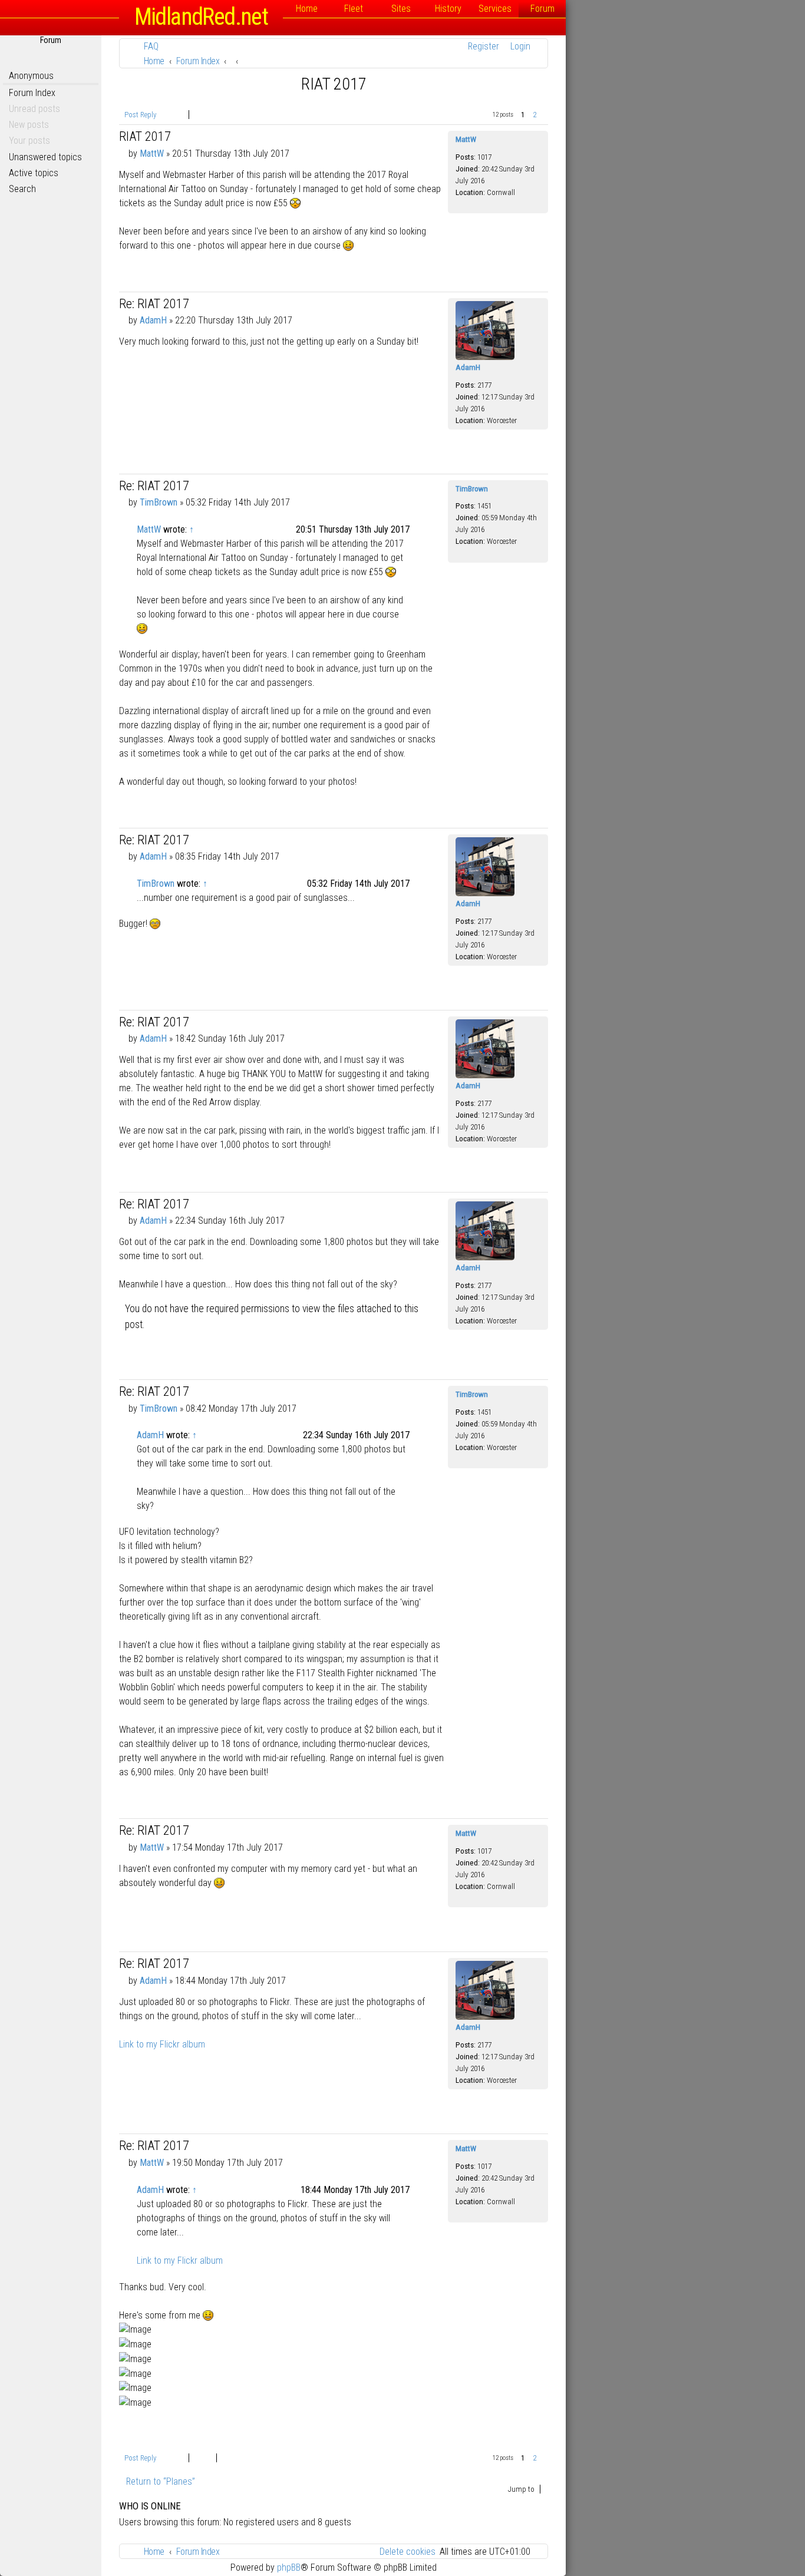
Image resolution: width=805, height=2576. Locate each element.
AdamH (468, 367)
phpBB (289, 2567)
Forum (542, 9)
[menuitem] (148, 46)
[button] (545, 115)
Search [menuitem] (22, 189)
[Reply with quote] (438, 138)
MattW (466, 139)
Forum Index (32, 93)
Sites (401, 9)
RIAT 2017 (334, 84)
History (448, 9)
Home (307, 9)
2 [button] (535, 115)
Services (495, 9)
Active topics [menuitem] (34, 173)
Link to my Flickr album (162, 2044)
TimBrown (472, 489)
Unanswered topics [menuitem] (45, 157)
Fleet (354, 9)
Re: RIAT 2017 (154, 304)
